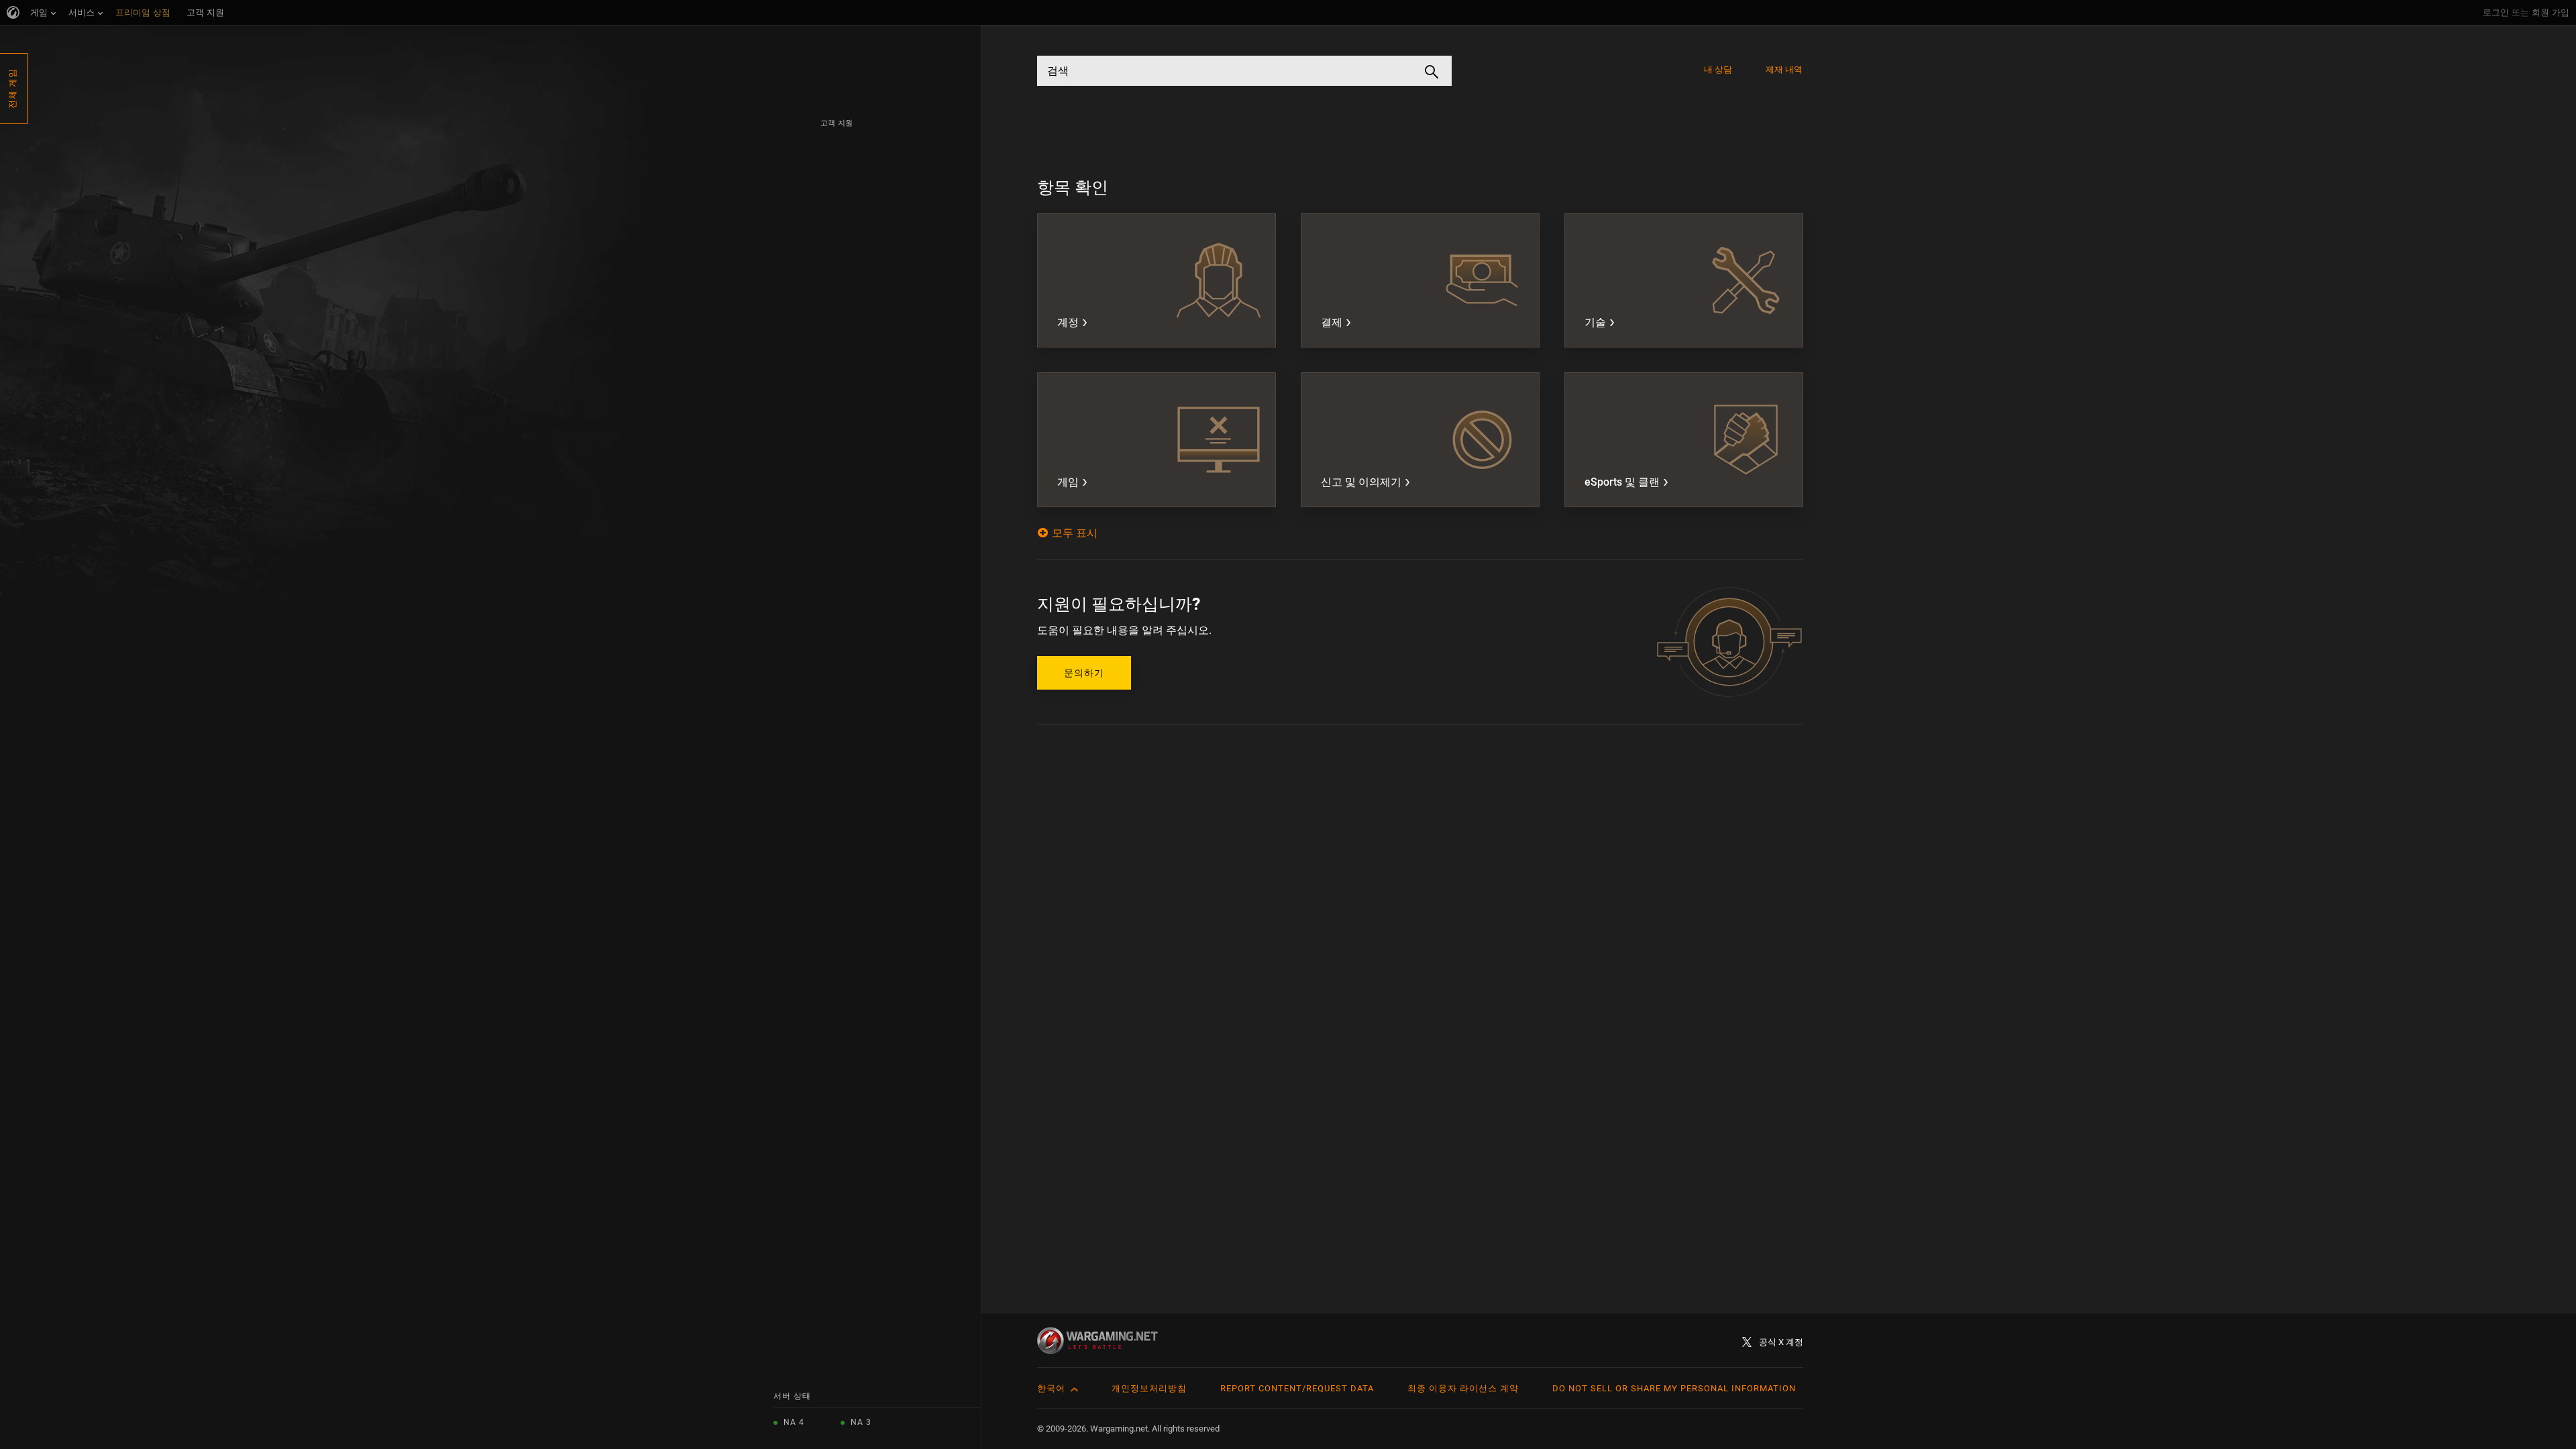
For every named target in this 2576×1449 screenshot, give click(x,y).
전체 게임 (12, 89)
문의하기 (1084, 673)
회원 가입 (2551, 12)
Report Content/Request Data (1297, 1388)
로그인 (2496, 12)
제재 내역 (1784, 69)
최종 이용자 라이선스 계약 (1463, 1388)
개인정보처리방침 (1149, 1388)
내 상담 (1718, 69)
